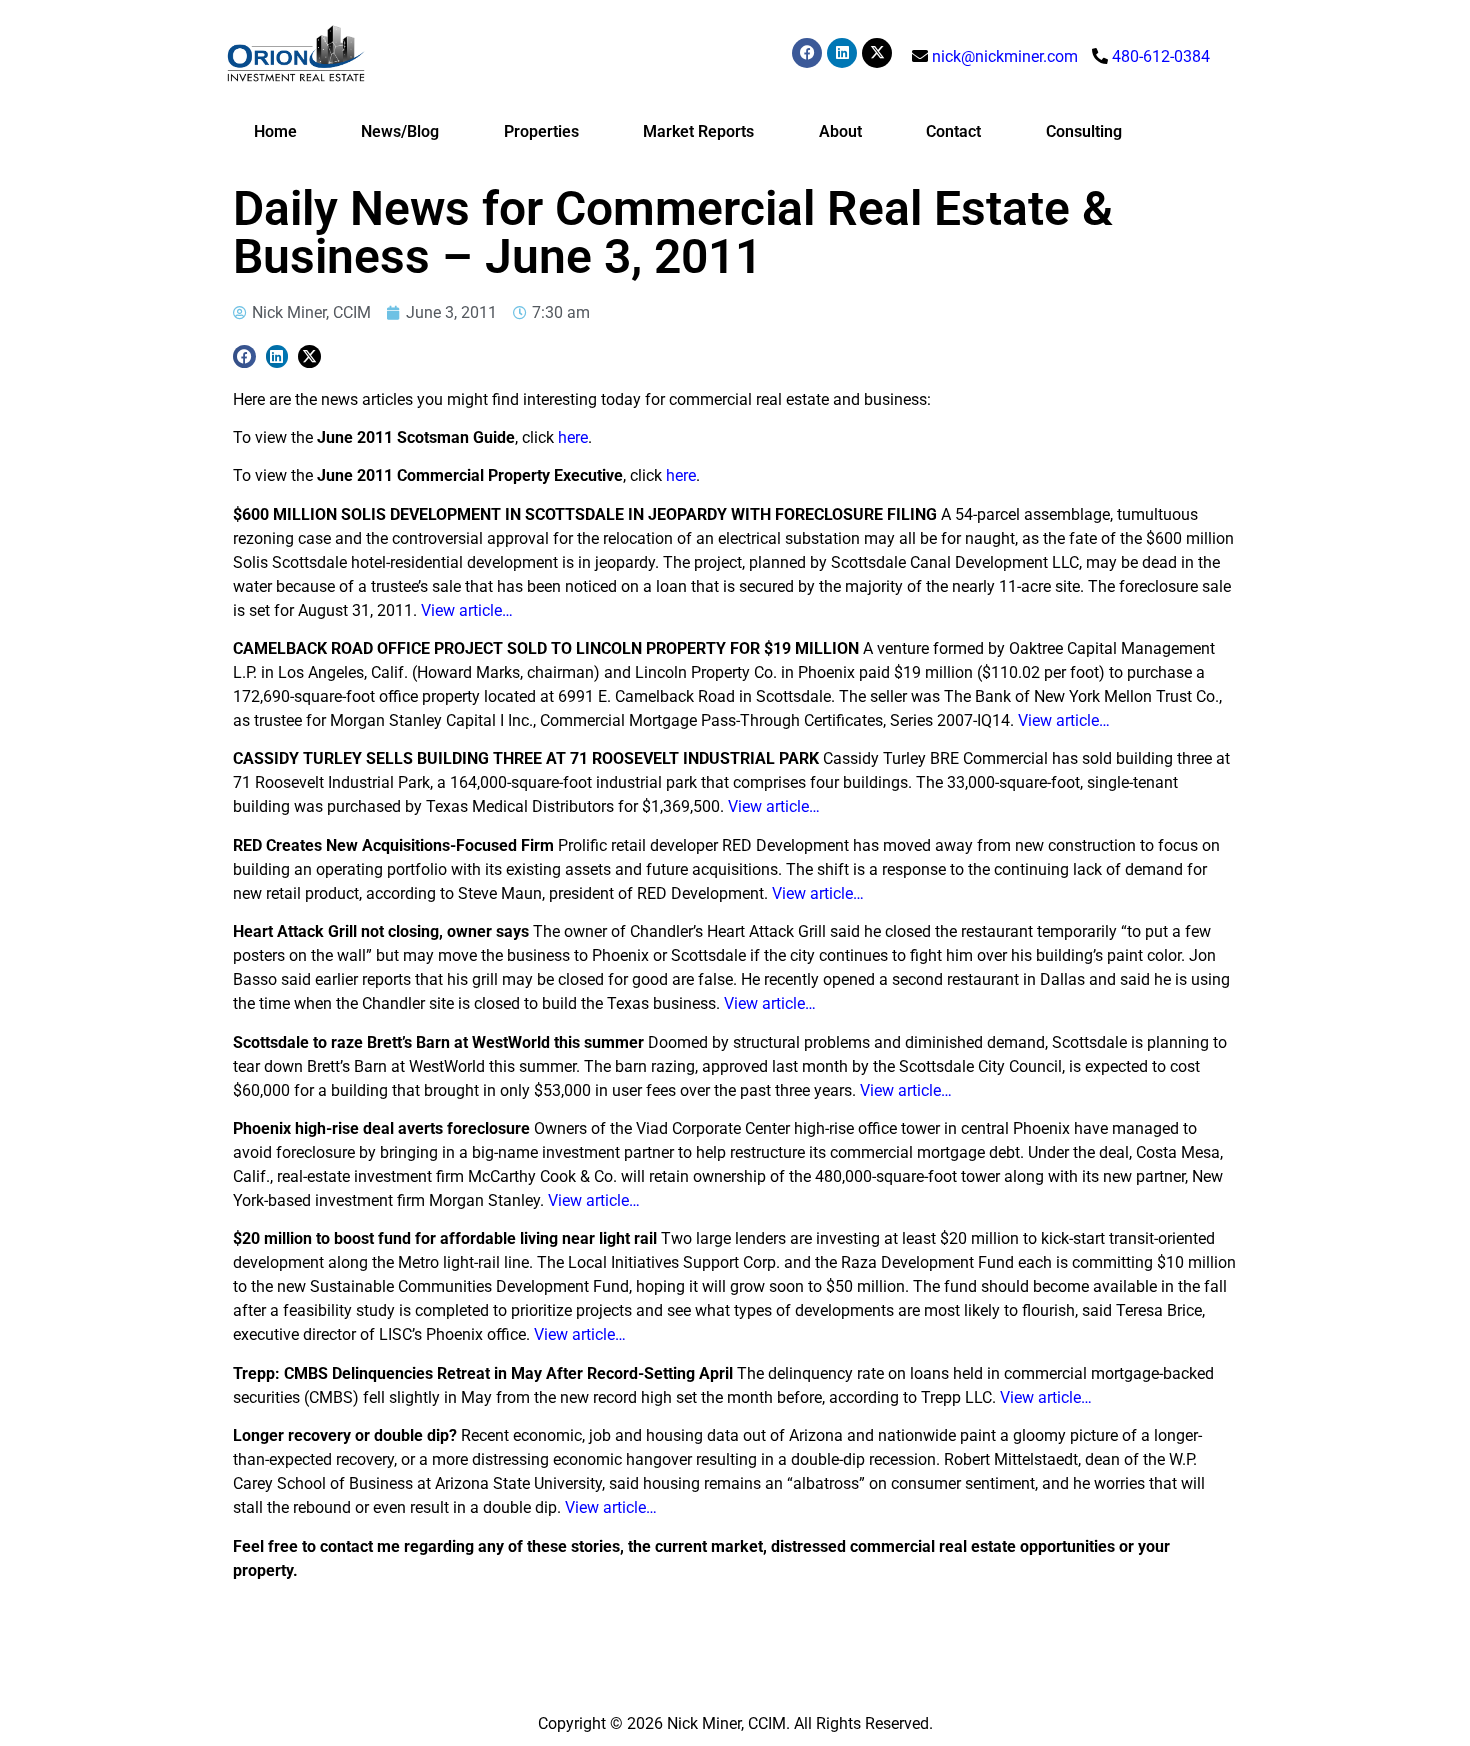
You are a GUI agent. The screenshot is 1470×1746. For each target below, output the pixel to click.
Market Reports (698, 131)
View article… (467, 610)
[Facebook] (807, 53)
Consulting (1084, 131)
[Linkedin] (842, 53)
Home (275, 131)
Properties (541, 131)
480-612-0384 (1161, 56)
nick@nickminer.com (1005, 56)
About (840, 131)
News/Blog (400, 131)
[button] (244, 356)
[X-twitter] (877, 53)
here (573, 437)
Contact (953, 131)
